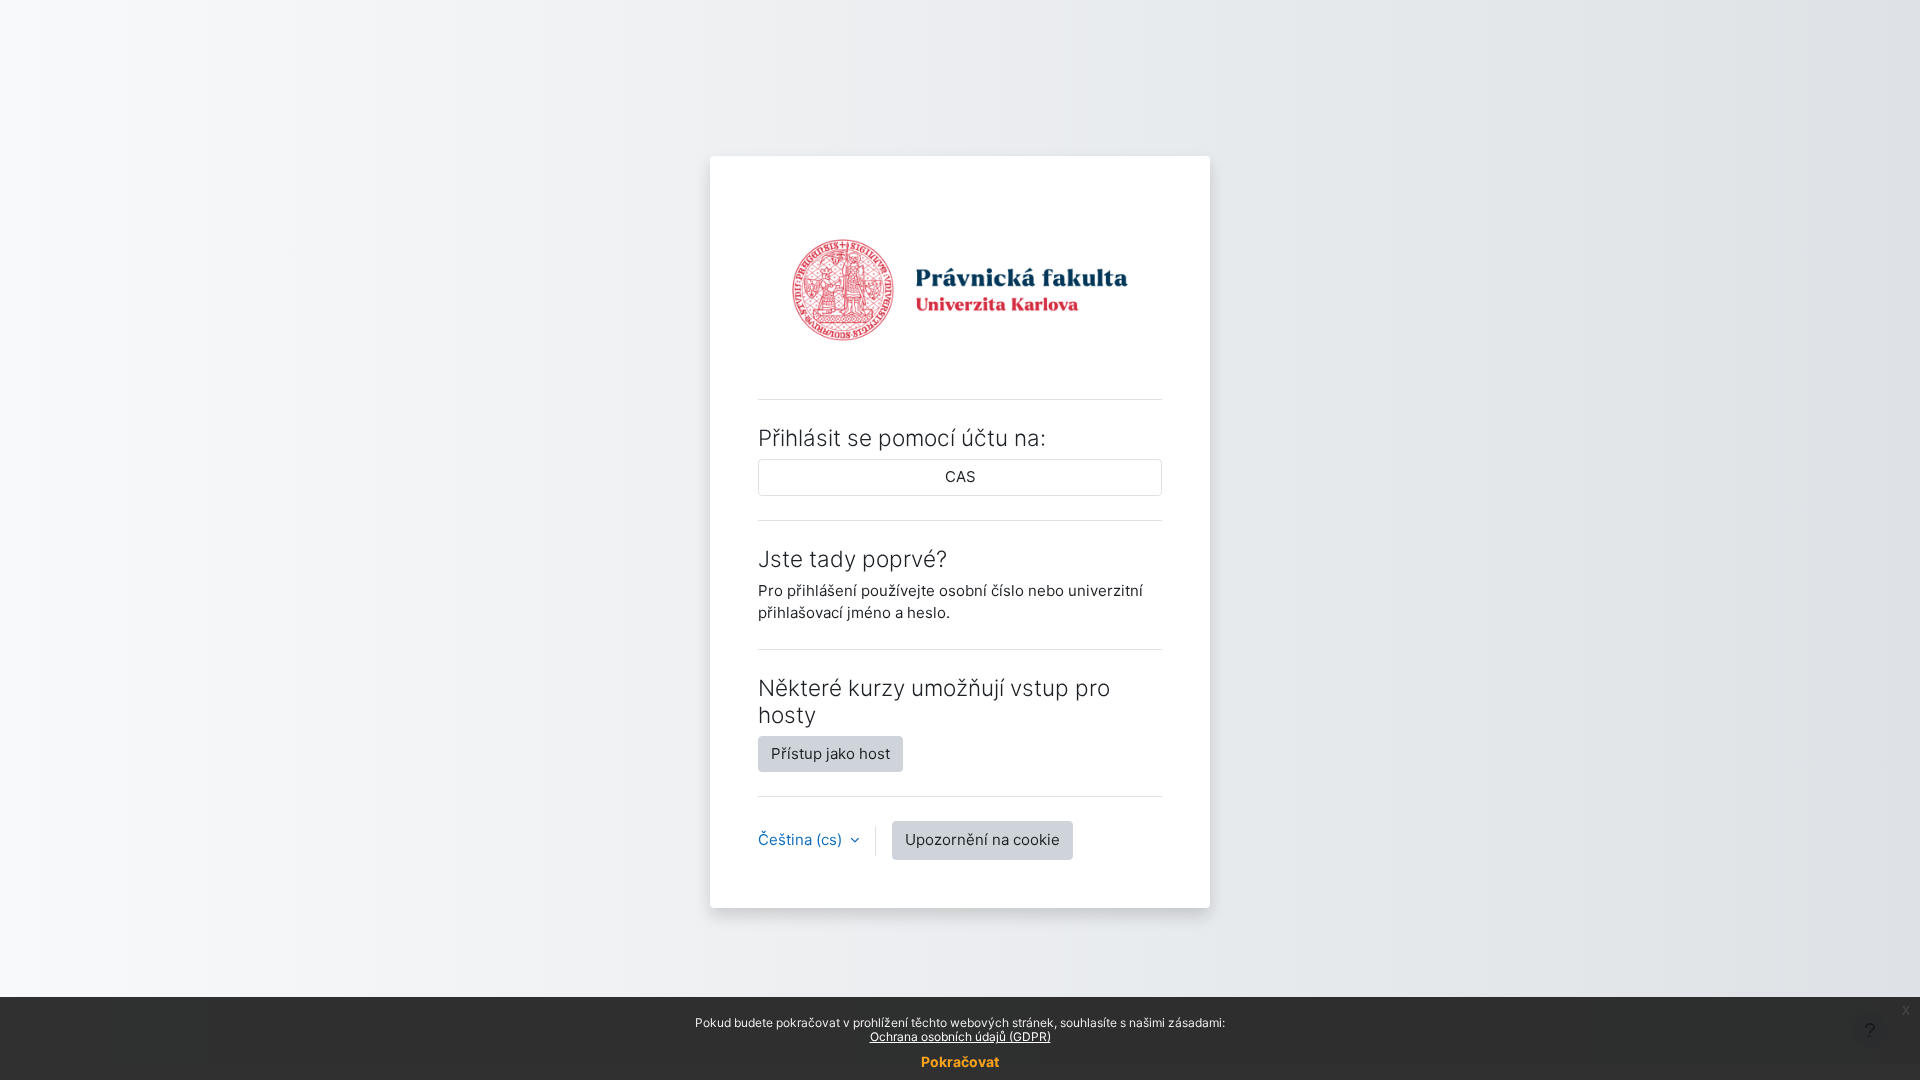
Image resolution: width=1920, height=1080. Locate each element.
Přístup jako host (830, 753)
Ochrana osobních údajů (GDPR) (960, 1036)
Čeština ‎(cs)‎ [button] (802, 839)
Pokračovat (960, 1061)
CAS (960, 476)
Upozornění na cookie (982, 839)
